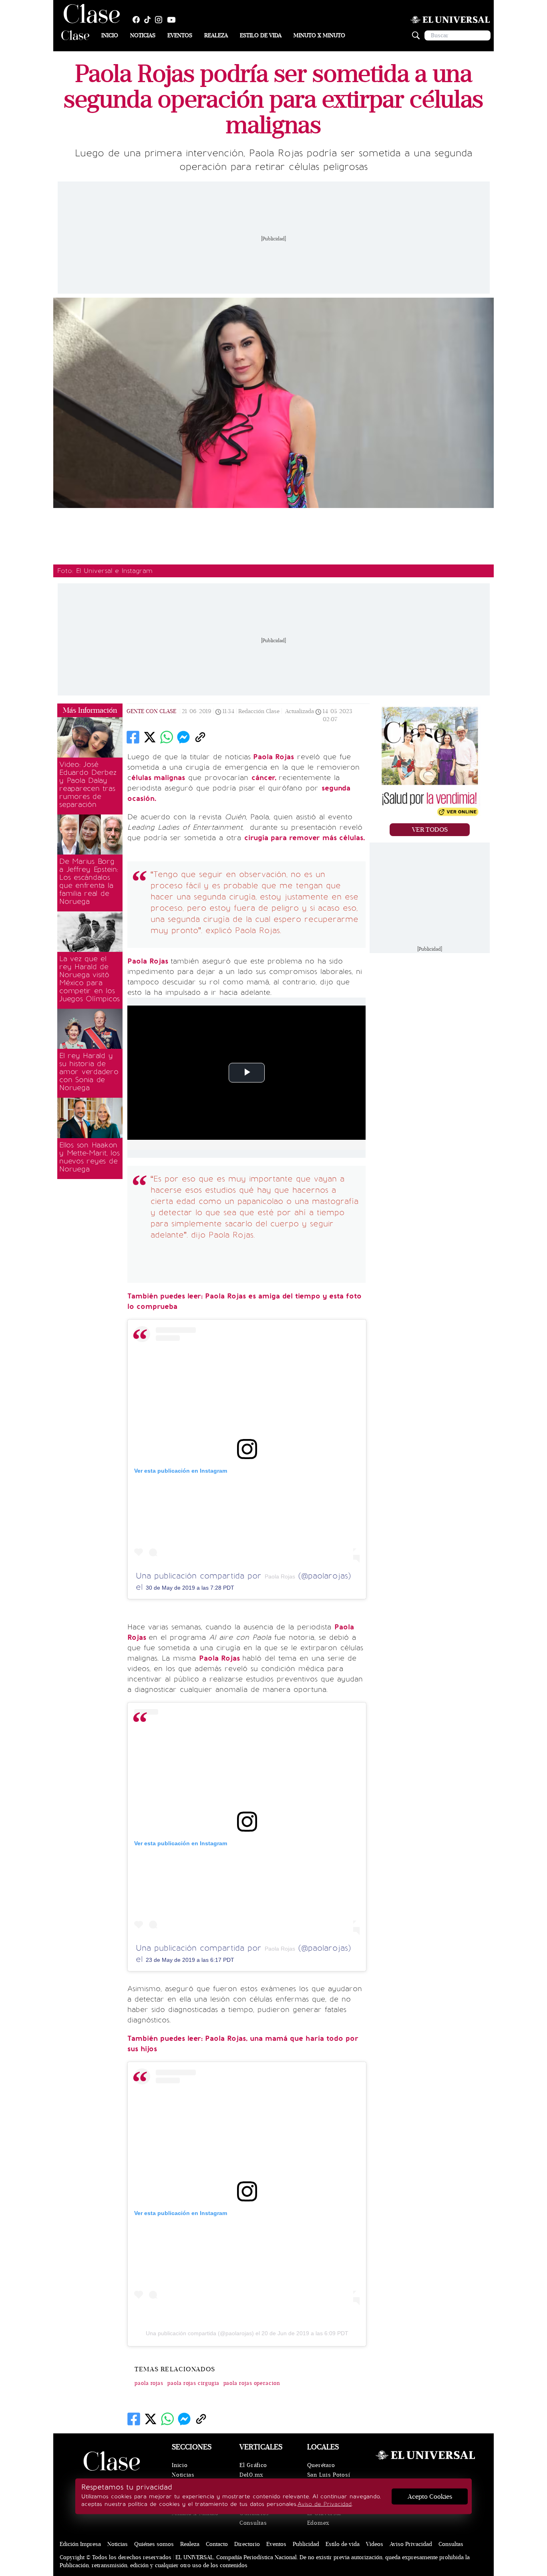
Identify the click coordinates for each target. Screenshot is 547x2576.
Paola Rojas (280, 1576)
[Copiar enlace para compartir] (200, 737)
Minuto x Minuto (319, 35)
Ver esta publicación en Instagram (181, 1471)
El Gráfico (253, 2465)
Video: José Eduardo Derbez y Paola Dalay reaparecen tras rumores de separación (88, 784)
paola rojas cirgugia (193, 2383)
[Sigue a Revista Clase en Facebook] (138, 20)
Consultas (253, 2523)
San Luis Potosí (329, 2475)
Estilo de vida (261, 35)
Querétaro (321, 2465)
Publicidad (306, 2544)
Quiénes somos (154, 2544)
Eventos (180, 35)
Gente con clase (151, 711)
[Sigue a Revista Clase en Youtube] (173, 20)
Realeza (216, 35)
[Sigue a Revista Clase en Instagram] (161, 20)
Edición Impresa (80, 2544)
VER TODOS (430, 830)
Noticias (143, 35)
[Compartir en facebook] (133, 737)
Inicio (110, 35)
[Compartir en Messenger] (183, 737)
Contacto (217, 2544)
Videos (375, 2544)
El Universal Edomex (324, 2518)
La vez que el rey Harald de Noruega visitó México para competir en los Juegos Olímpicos (89, 979)
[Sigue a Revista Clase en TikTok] (149, 20)
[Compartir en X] (150, 737)
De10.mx (251, 2475)
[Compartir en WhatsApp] (167, 737)
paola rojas (149, 2383)
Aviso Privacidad (411, 2544)
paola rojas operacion (252, 2383)
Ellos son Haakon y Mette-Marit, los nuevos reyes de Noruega (89, 1157)
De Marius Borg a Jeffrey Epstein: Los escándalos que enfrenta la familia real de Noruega (89, 881)
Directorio (247, 2544)
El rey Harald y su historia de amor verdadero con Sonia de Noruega (89, 1072)
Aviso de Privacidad (325, 2504)
